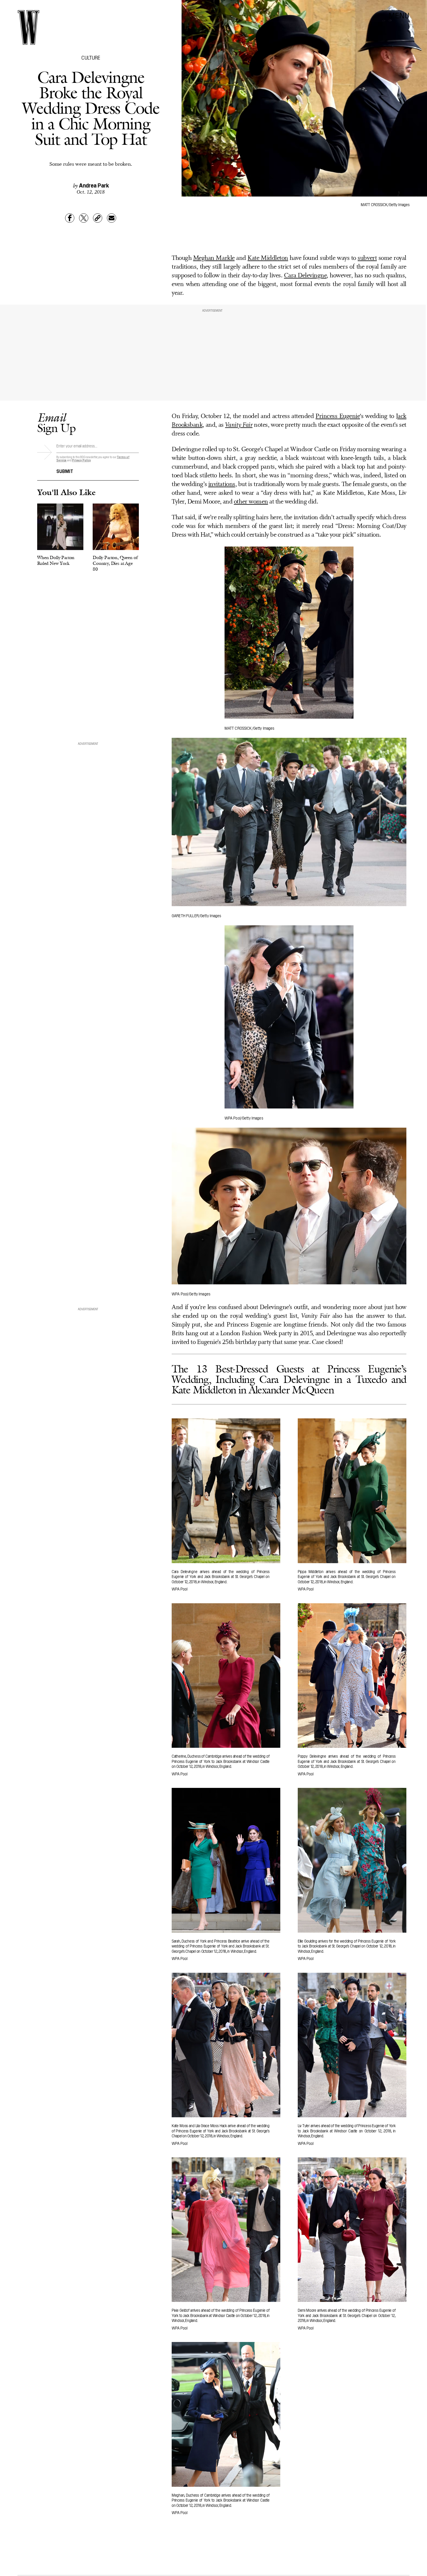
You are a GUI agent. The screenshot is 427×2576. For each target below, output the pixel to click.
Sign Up (56, 423)
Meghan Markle (214, 258)
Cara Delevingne (305, 276)
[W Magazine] (28, 27)
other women (251, 502)
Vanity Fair (239, 425)
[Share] (70, 218)
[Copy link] (98, 218)
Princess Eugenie (338, 416)
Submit (65, 471)
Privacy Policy (81, 460)
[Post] (84, 218)
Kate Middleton (268, 258)
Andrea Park (94, 185)
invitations (222, 484)
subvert (367, 258)
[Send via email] (112, 218)
